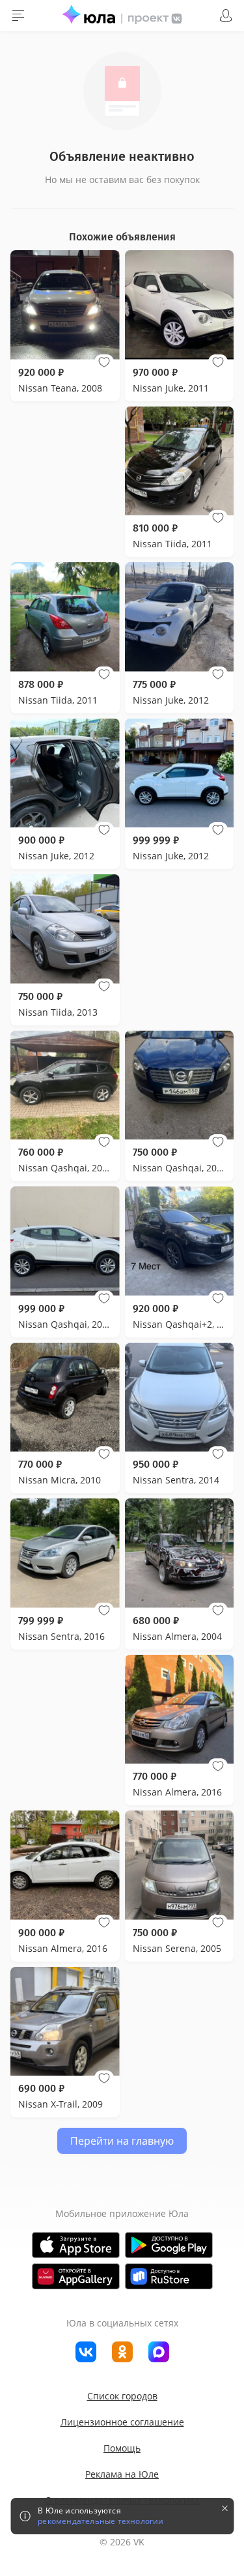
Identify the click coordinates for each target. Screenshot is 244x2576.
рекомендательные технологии (101, 2521)
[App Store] (76, 2245)
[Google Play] (169, 2245)
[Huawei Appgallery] (76, 2276)
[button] (104, 362)
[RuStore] (169, 2276)
